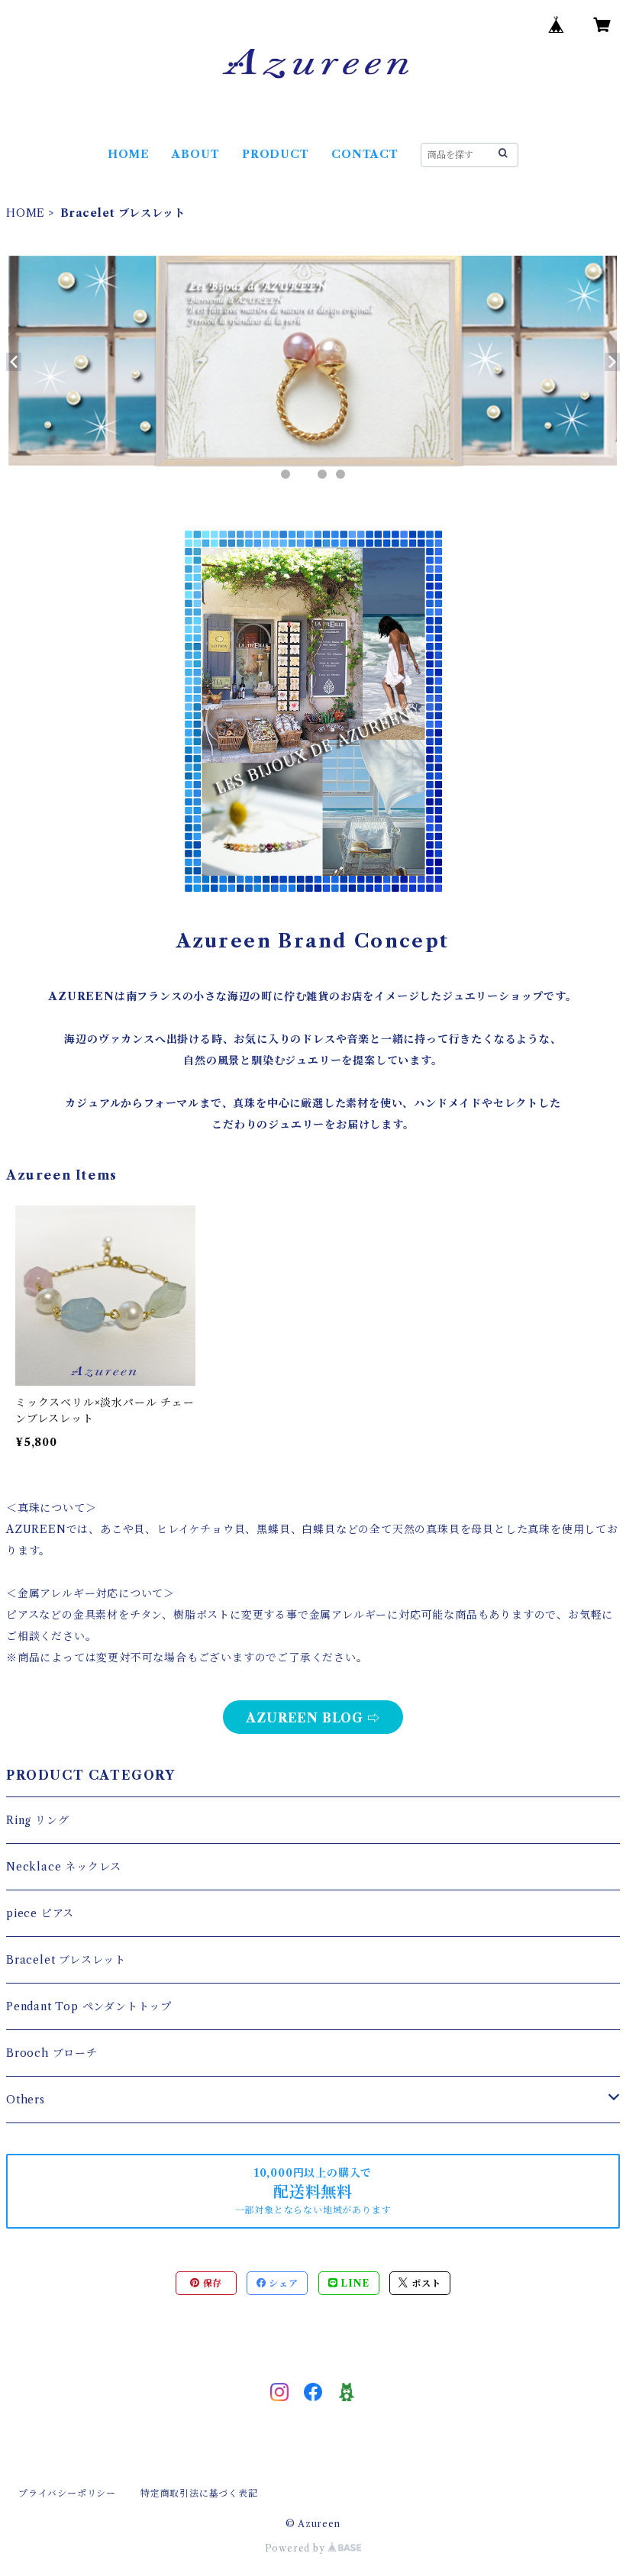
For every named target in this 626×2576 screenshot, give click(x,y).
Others (26, 2100)
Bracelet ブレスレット (66, 1960)
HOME (129, 154)
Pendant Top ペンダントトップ (89, 2006)
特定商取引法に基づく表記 (199, 2493)
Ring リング (37, 1820)
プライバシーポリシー (67, 2493)
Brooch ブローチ (52, 2053)
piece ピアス (40, 1913)
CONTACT (365, 154)
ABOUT (195, 154)
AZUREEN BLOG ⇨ (313, 1718)
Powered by (297, 2548)
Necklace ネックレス (64, 1867)
